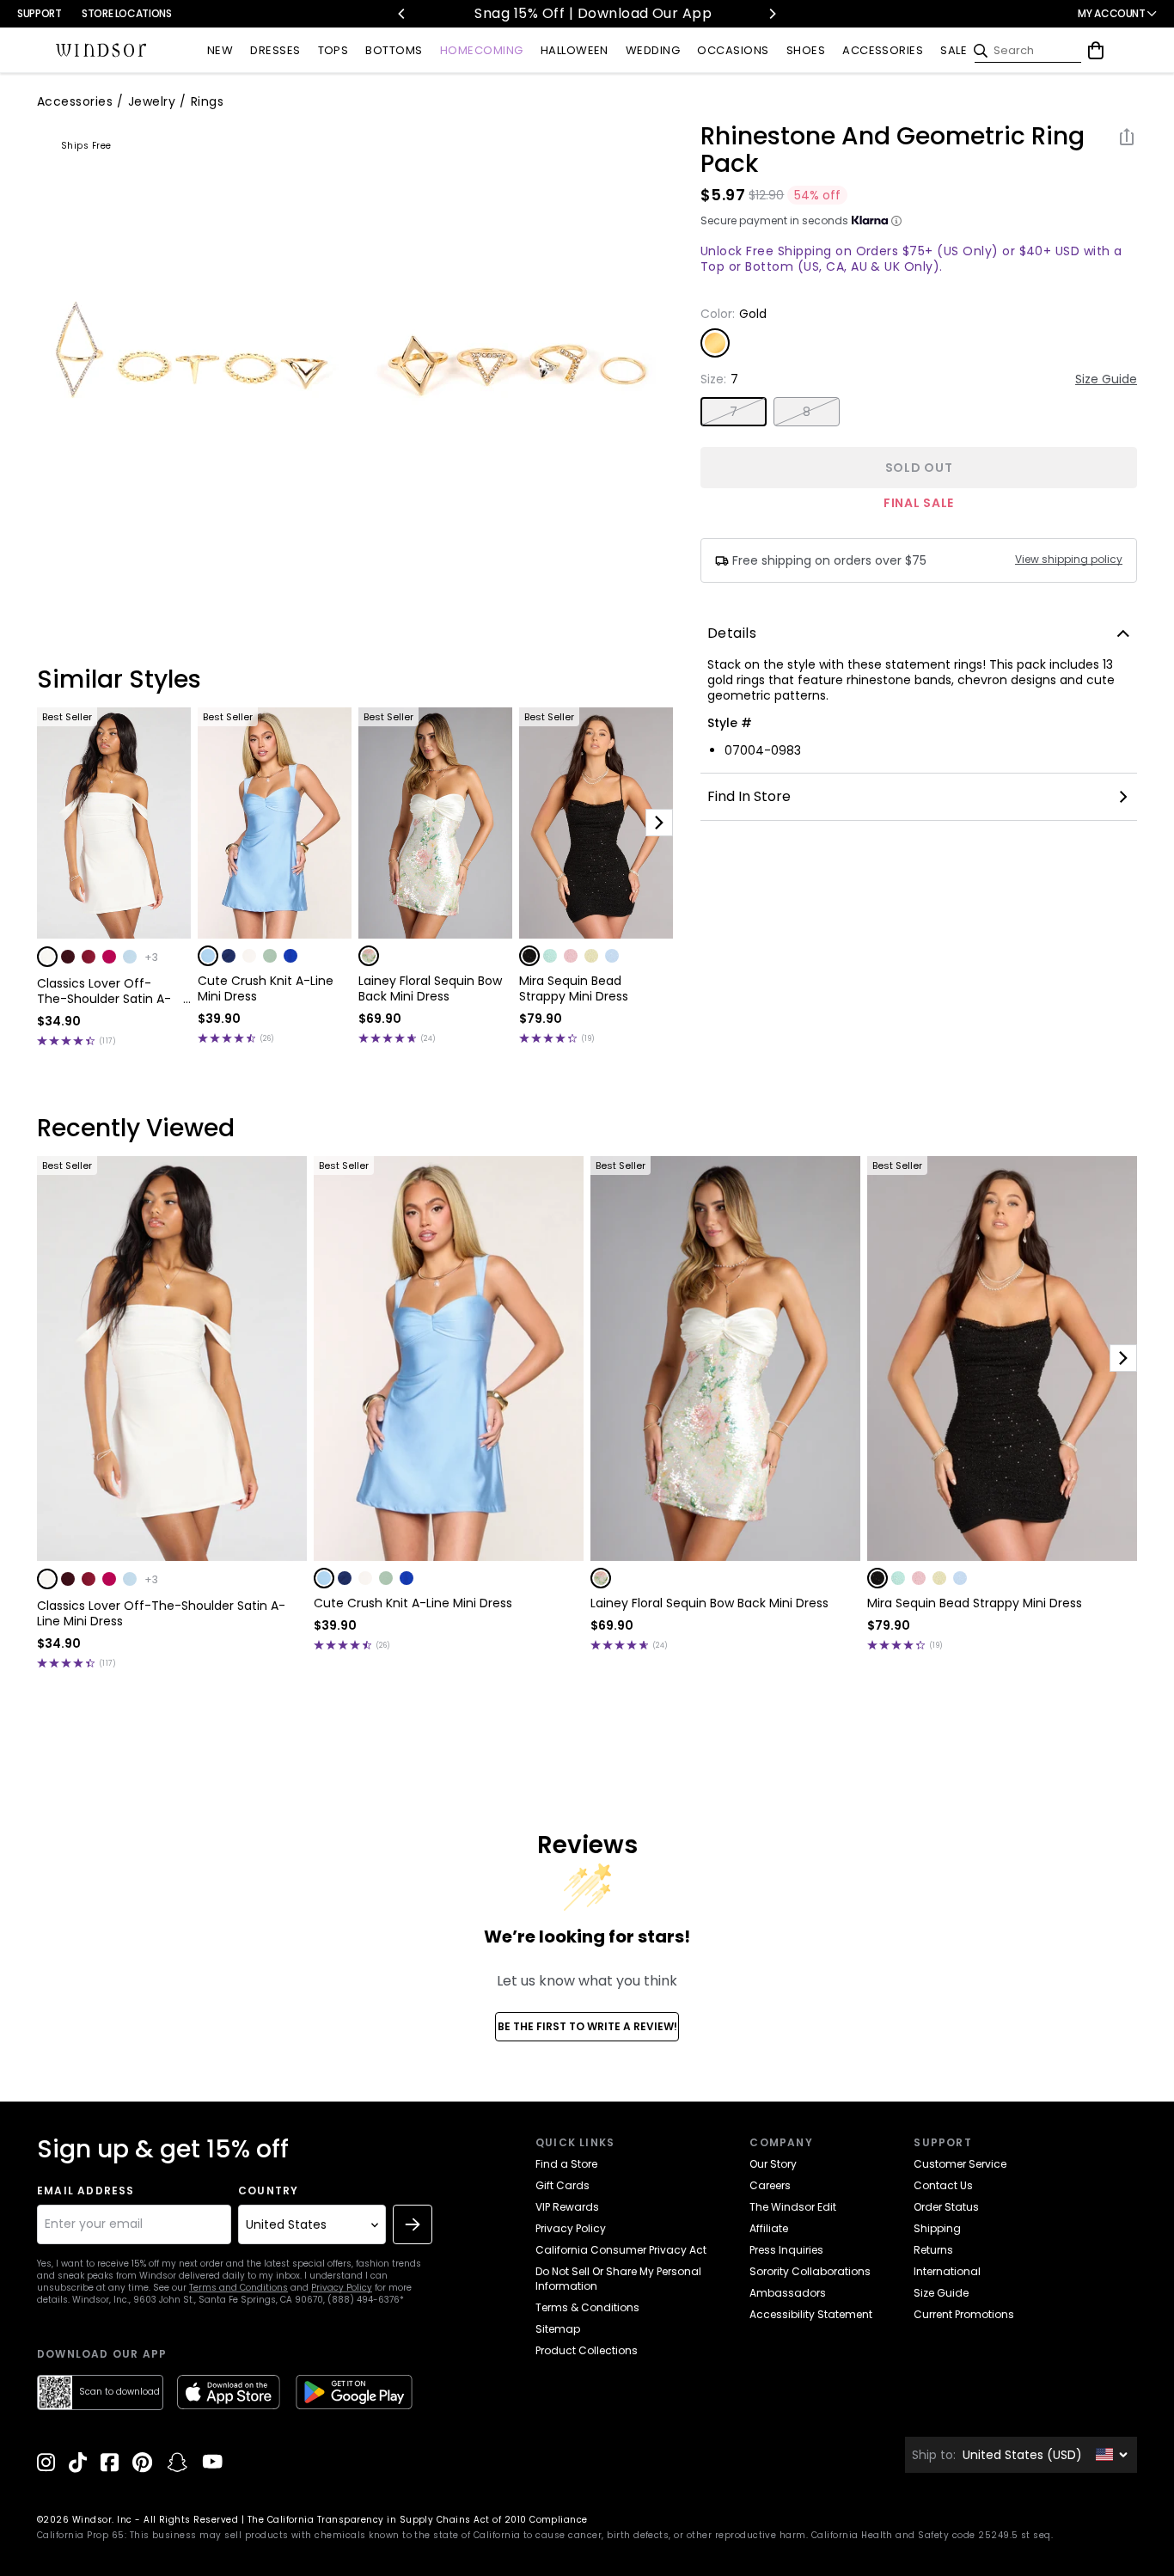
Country (268, 2191)
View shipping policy (1069, 560)
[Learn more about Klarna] (896, 221)
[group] (195, 360)
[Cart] (1096, 51)
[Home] (101, 51)
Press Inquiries (786, 2250)
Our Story (773, 2164)
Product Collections (587, 2350)
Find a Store (566, 2164)
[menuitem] (220, 51)
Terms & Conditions (587, 2307)
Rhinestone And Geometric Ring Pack (893, 150)
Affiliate (769, 2228)
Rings (207, 101)
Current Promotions (964, 2314)
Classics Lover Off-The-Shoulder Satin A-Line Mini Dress (104, 991)
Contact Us (943, 2185)
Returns (933, 2250)
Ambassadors (788, 2293)
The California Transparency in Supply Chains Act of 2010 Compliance (418, 2520)
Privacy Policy (342, 2288)
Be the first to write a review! (587, 2026)
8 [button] (807, 412)
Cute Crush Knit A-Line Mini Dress (266, 988)
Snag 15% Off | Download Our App (565, 13)
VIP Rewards (567, 2207)
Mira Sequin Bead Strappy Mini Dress (574, 988)
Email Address (86, 2191)
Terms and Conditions (238, 2288)
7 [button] (734, 412)
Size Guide (1106, 379)
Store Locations (127, 13)
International (947, 2271)
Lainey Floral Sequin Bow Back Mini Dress (430, 988)
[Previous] (402, 14)
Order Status (946, 2207)
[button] (47, 957)
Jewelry (152, 101)
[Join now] (413, 2224)
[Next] (772, 14)
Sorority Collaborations (810, 2271)
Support (39, 13)
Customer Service (960, 2164)
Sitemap (558, 2329)
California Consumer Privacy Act (621, 2250)
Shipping (937, 2228)
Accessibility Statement (811, 2314)
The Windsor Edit (793, 2207)
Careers (770, 2185)
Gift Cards (563, 2185)
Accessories (75, 101)
